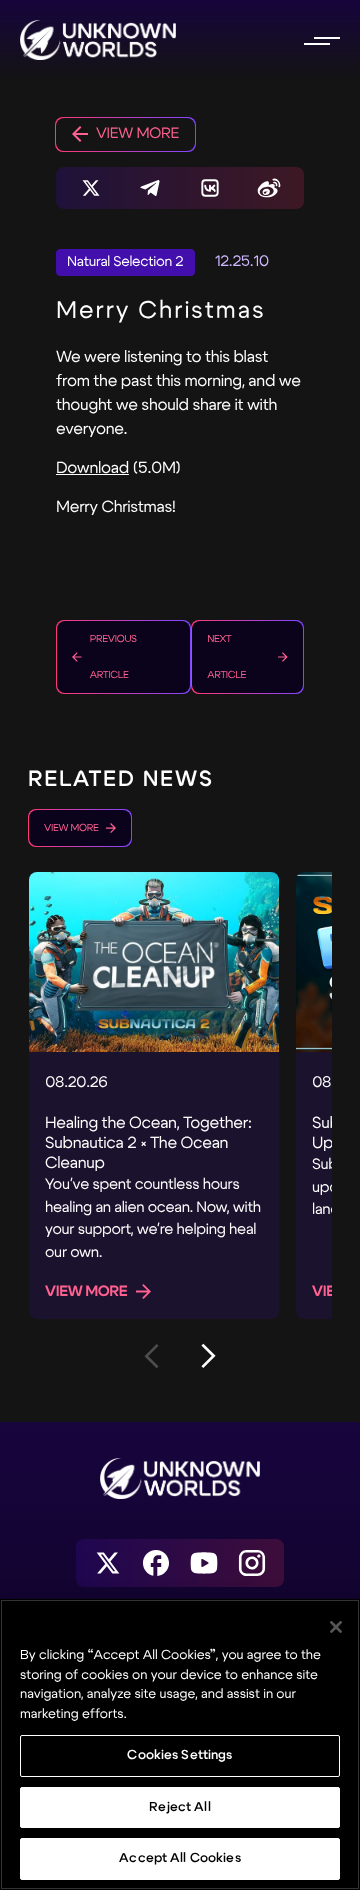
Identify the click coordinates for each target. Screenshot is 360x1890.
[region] (180, 1744)
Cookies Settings (179, 1755)
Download (92, 468)
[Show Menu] (320, 40)
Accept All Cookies (179, 1858)
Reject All (179, 1807)
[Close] (336, 1627)
